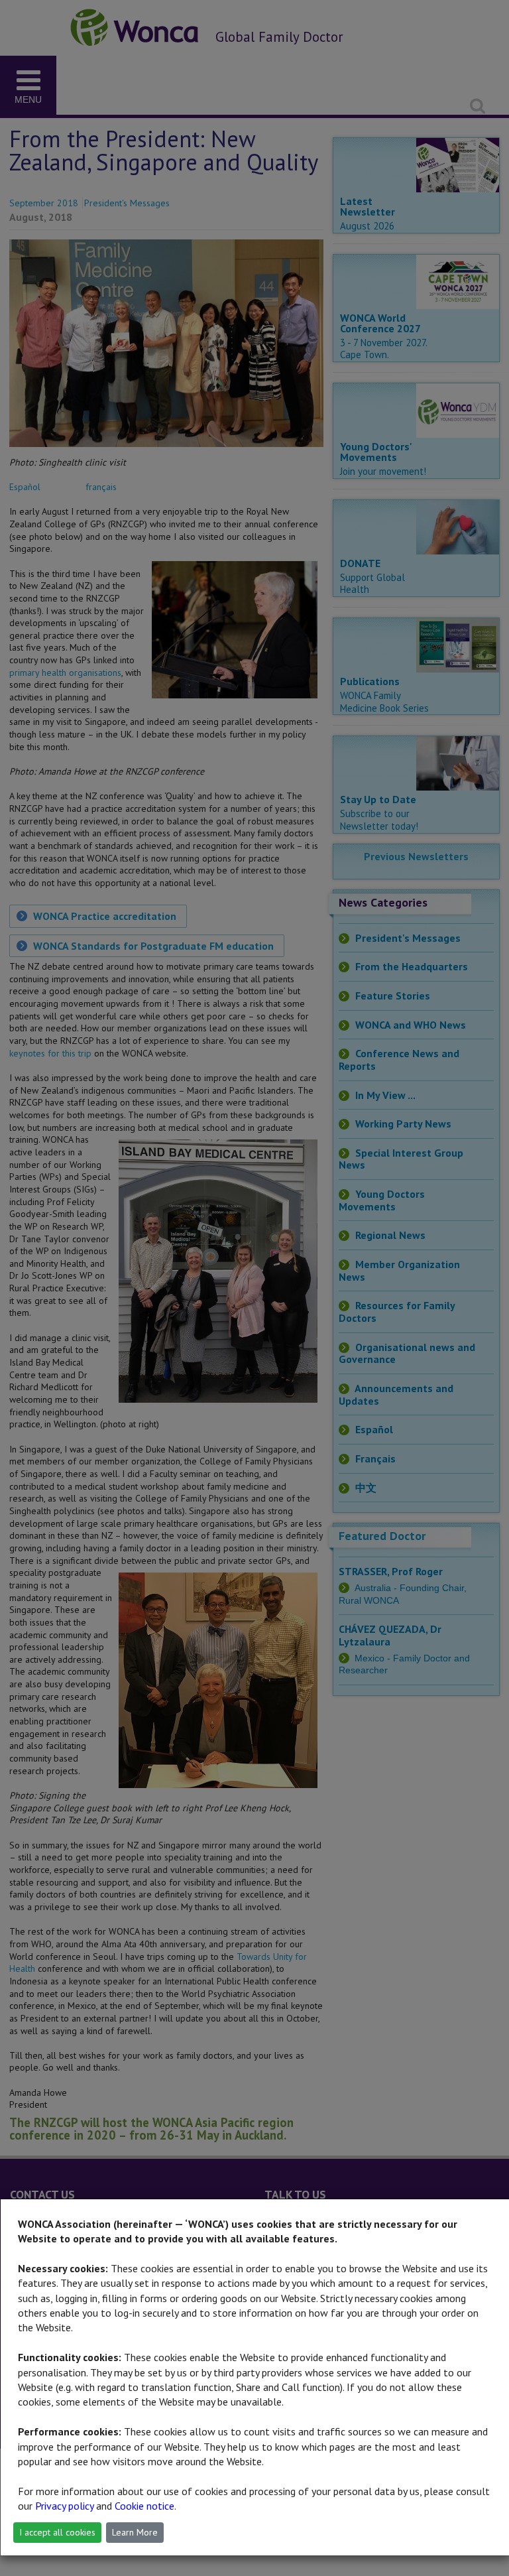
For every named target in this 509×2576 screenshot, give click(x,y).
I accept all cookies (57, 2532)
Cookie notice (144, 2506)
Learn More (135, 2532)
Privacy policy (64, 2506)
